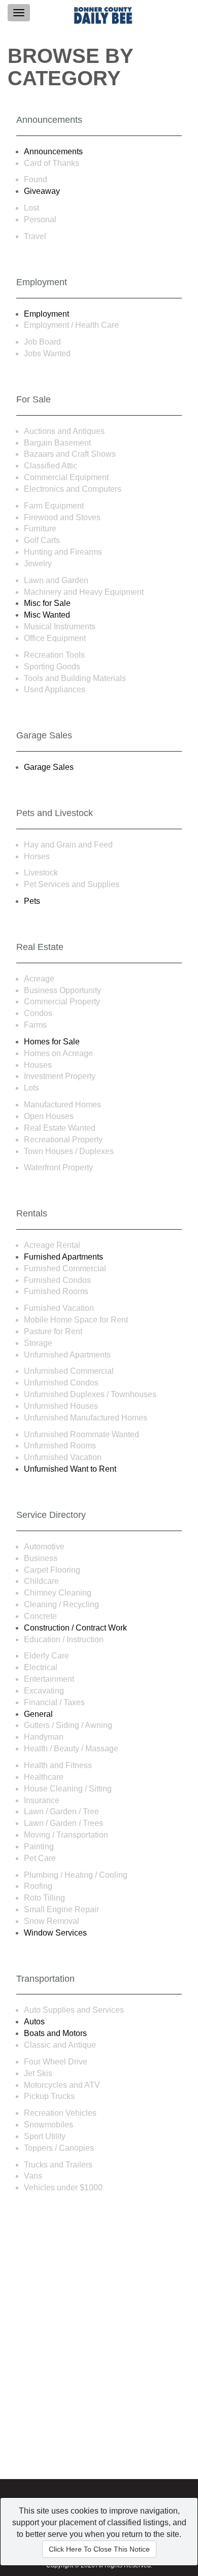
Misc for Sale (47, 603)
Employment (46, 314)
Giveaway (42, 191)
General (38, 1714)
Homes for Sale (52, 1042)
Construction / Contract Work (75, 1628)
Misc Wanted (47, 615)
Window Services (55, 1933)
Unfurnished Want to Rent (70, 1469)
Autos (34, 2022)
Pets (32, 901)
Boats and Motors (55, 2033)
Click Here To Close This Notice (99, 2549)
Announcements (53, 151)
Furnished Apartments (63, 1257)
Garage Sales (49, 767)
